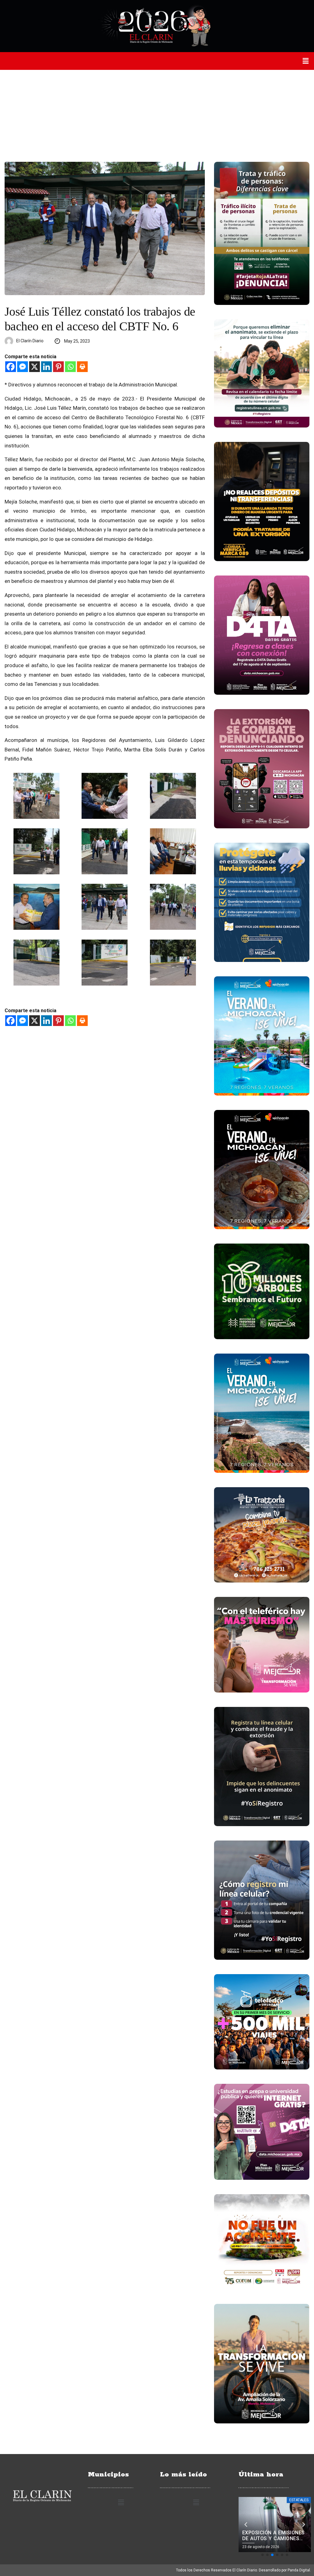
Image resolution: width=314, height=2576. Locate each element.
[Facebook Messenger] (23, 367)
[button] (306, 61)
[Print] (82, 367)
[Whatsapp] (70, 367)
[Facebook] (11, 367)
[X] (34, 367)
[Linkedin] (46, 367)
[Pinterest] (58, 367)
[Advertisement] (157, 116)
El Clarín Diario (30, 341)
